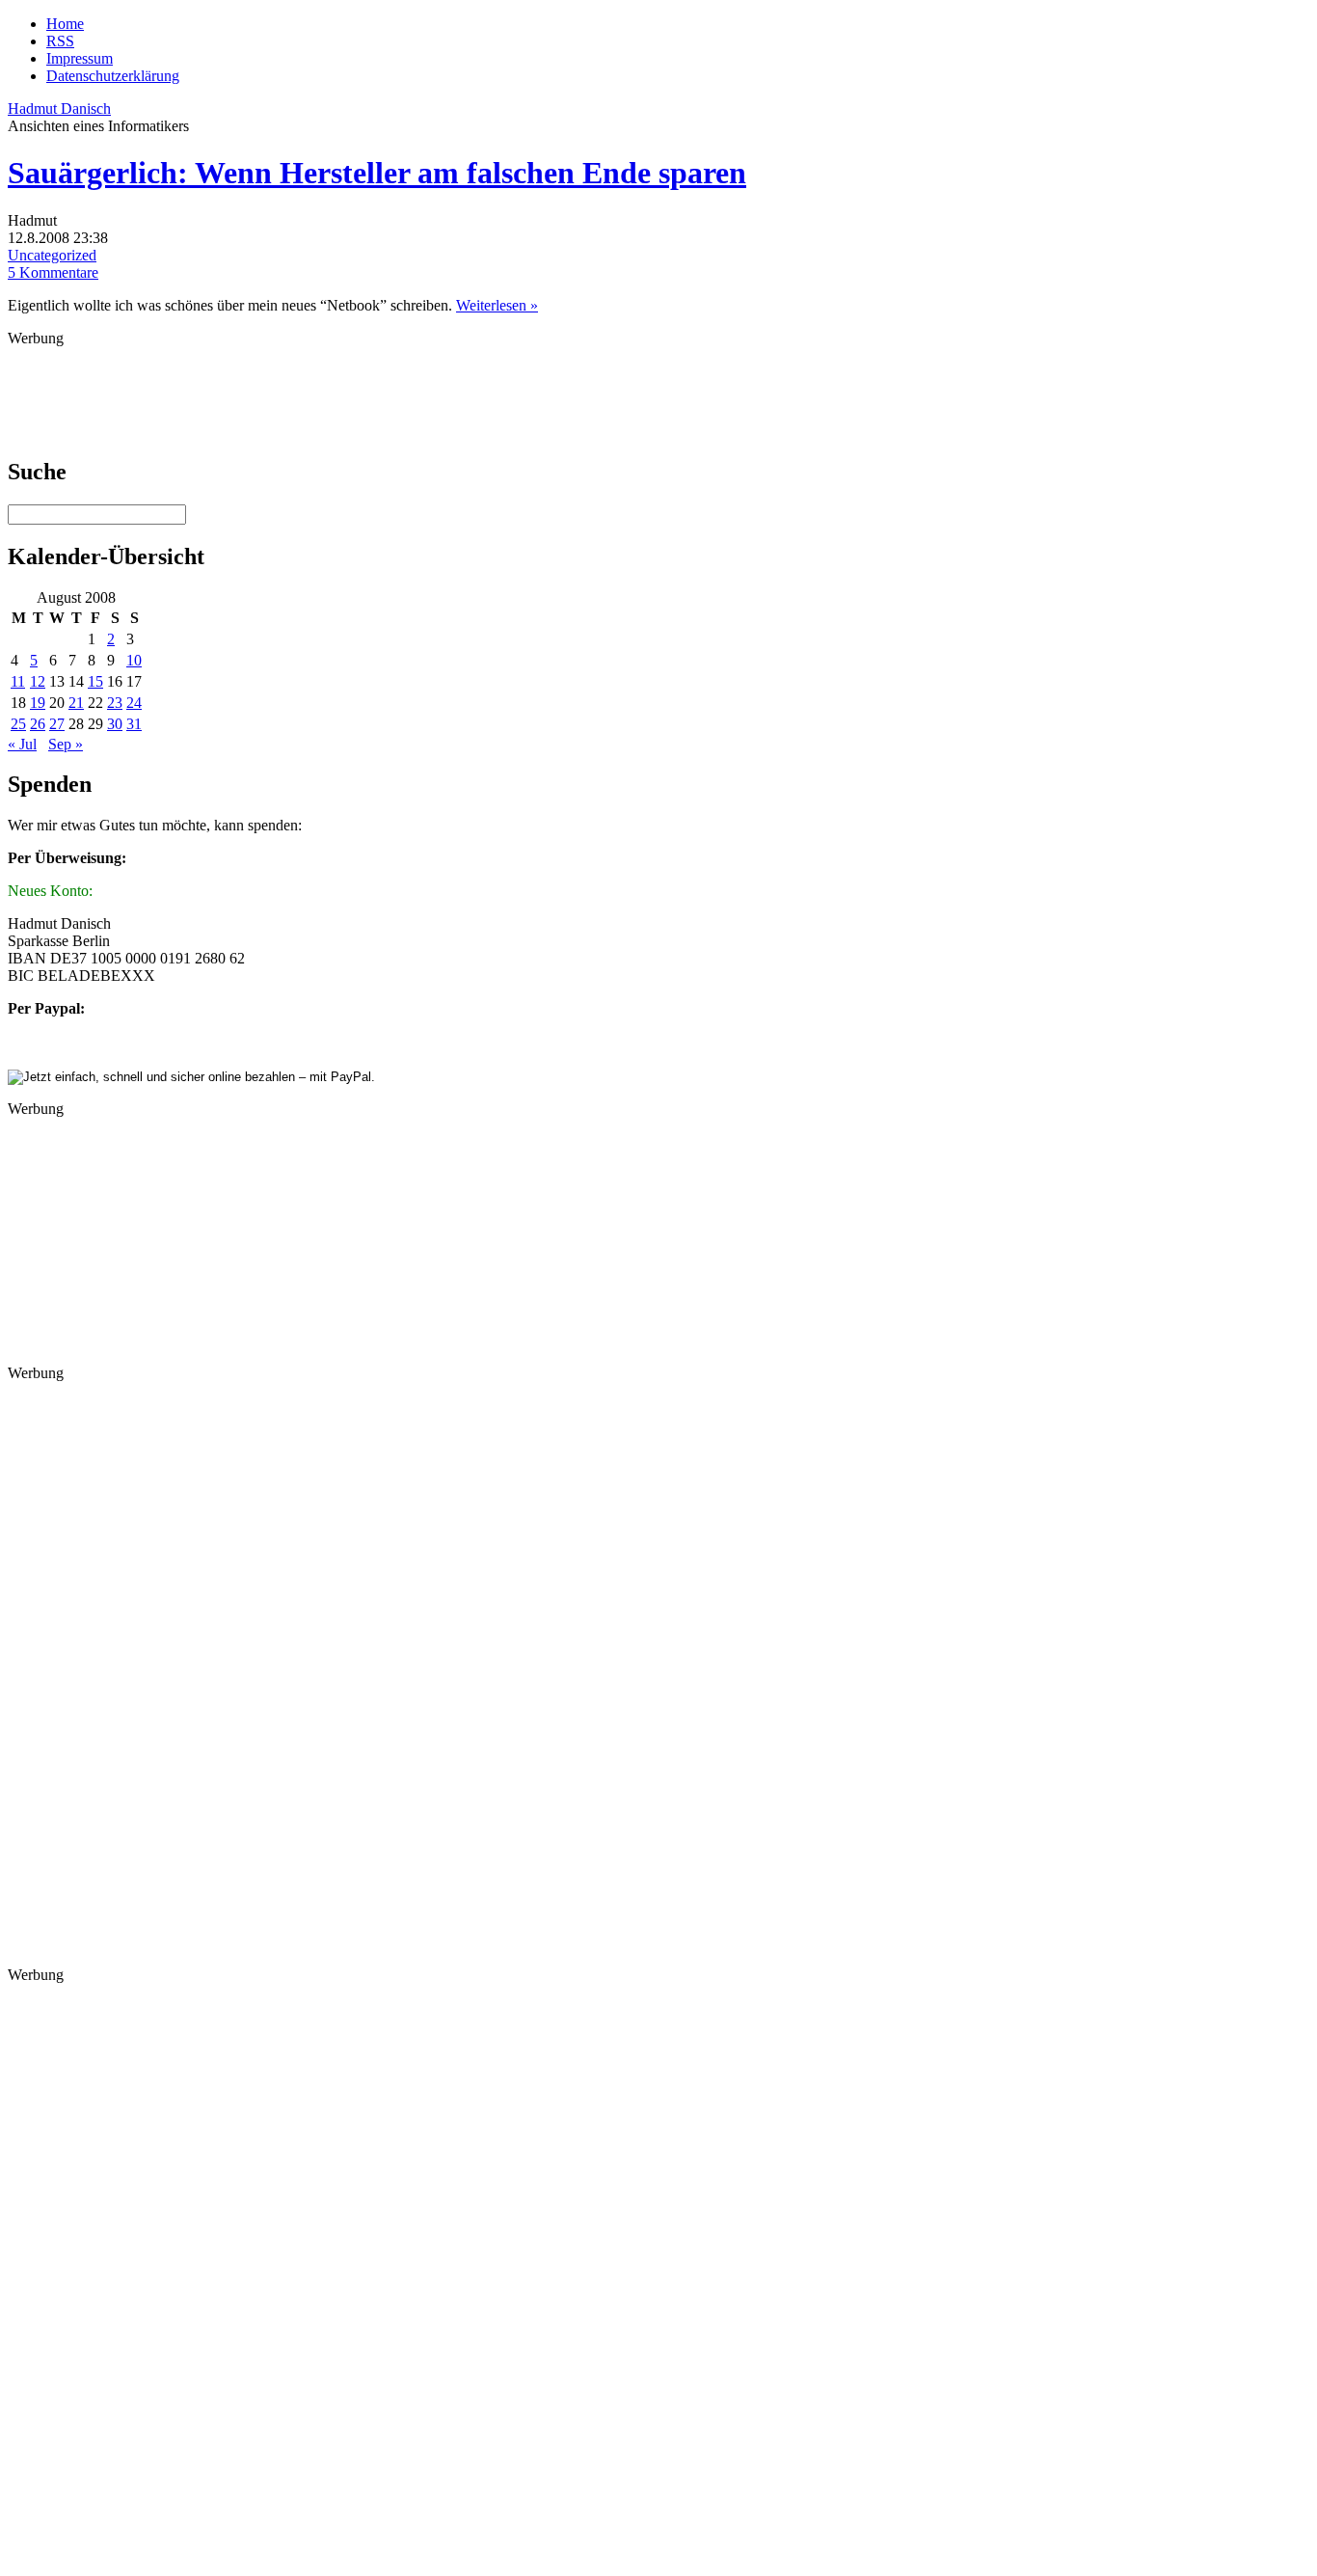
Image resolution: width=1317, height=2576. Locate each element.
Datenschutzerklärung (113, 76)
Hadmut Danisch (59, 108)
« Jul (22, 744)
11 (18, 681)
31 (134, 724)
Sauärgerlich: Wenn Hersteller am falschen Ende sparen (377, 173)
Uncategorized (52, 255)
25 (18, 724)
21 (76, 703)
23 (115, 703)
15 (95, 681)
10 (134, 660)
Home (65, 24)
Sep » (66, 744)
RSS (60, 41)
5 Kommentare (53, 272)
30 (115, 724)
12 (38, 681)
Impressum (80, 58)
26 (38, 724)
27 (57, 724)
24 (134, 703)
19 (38, 703)
